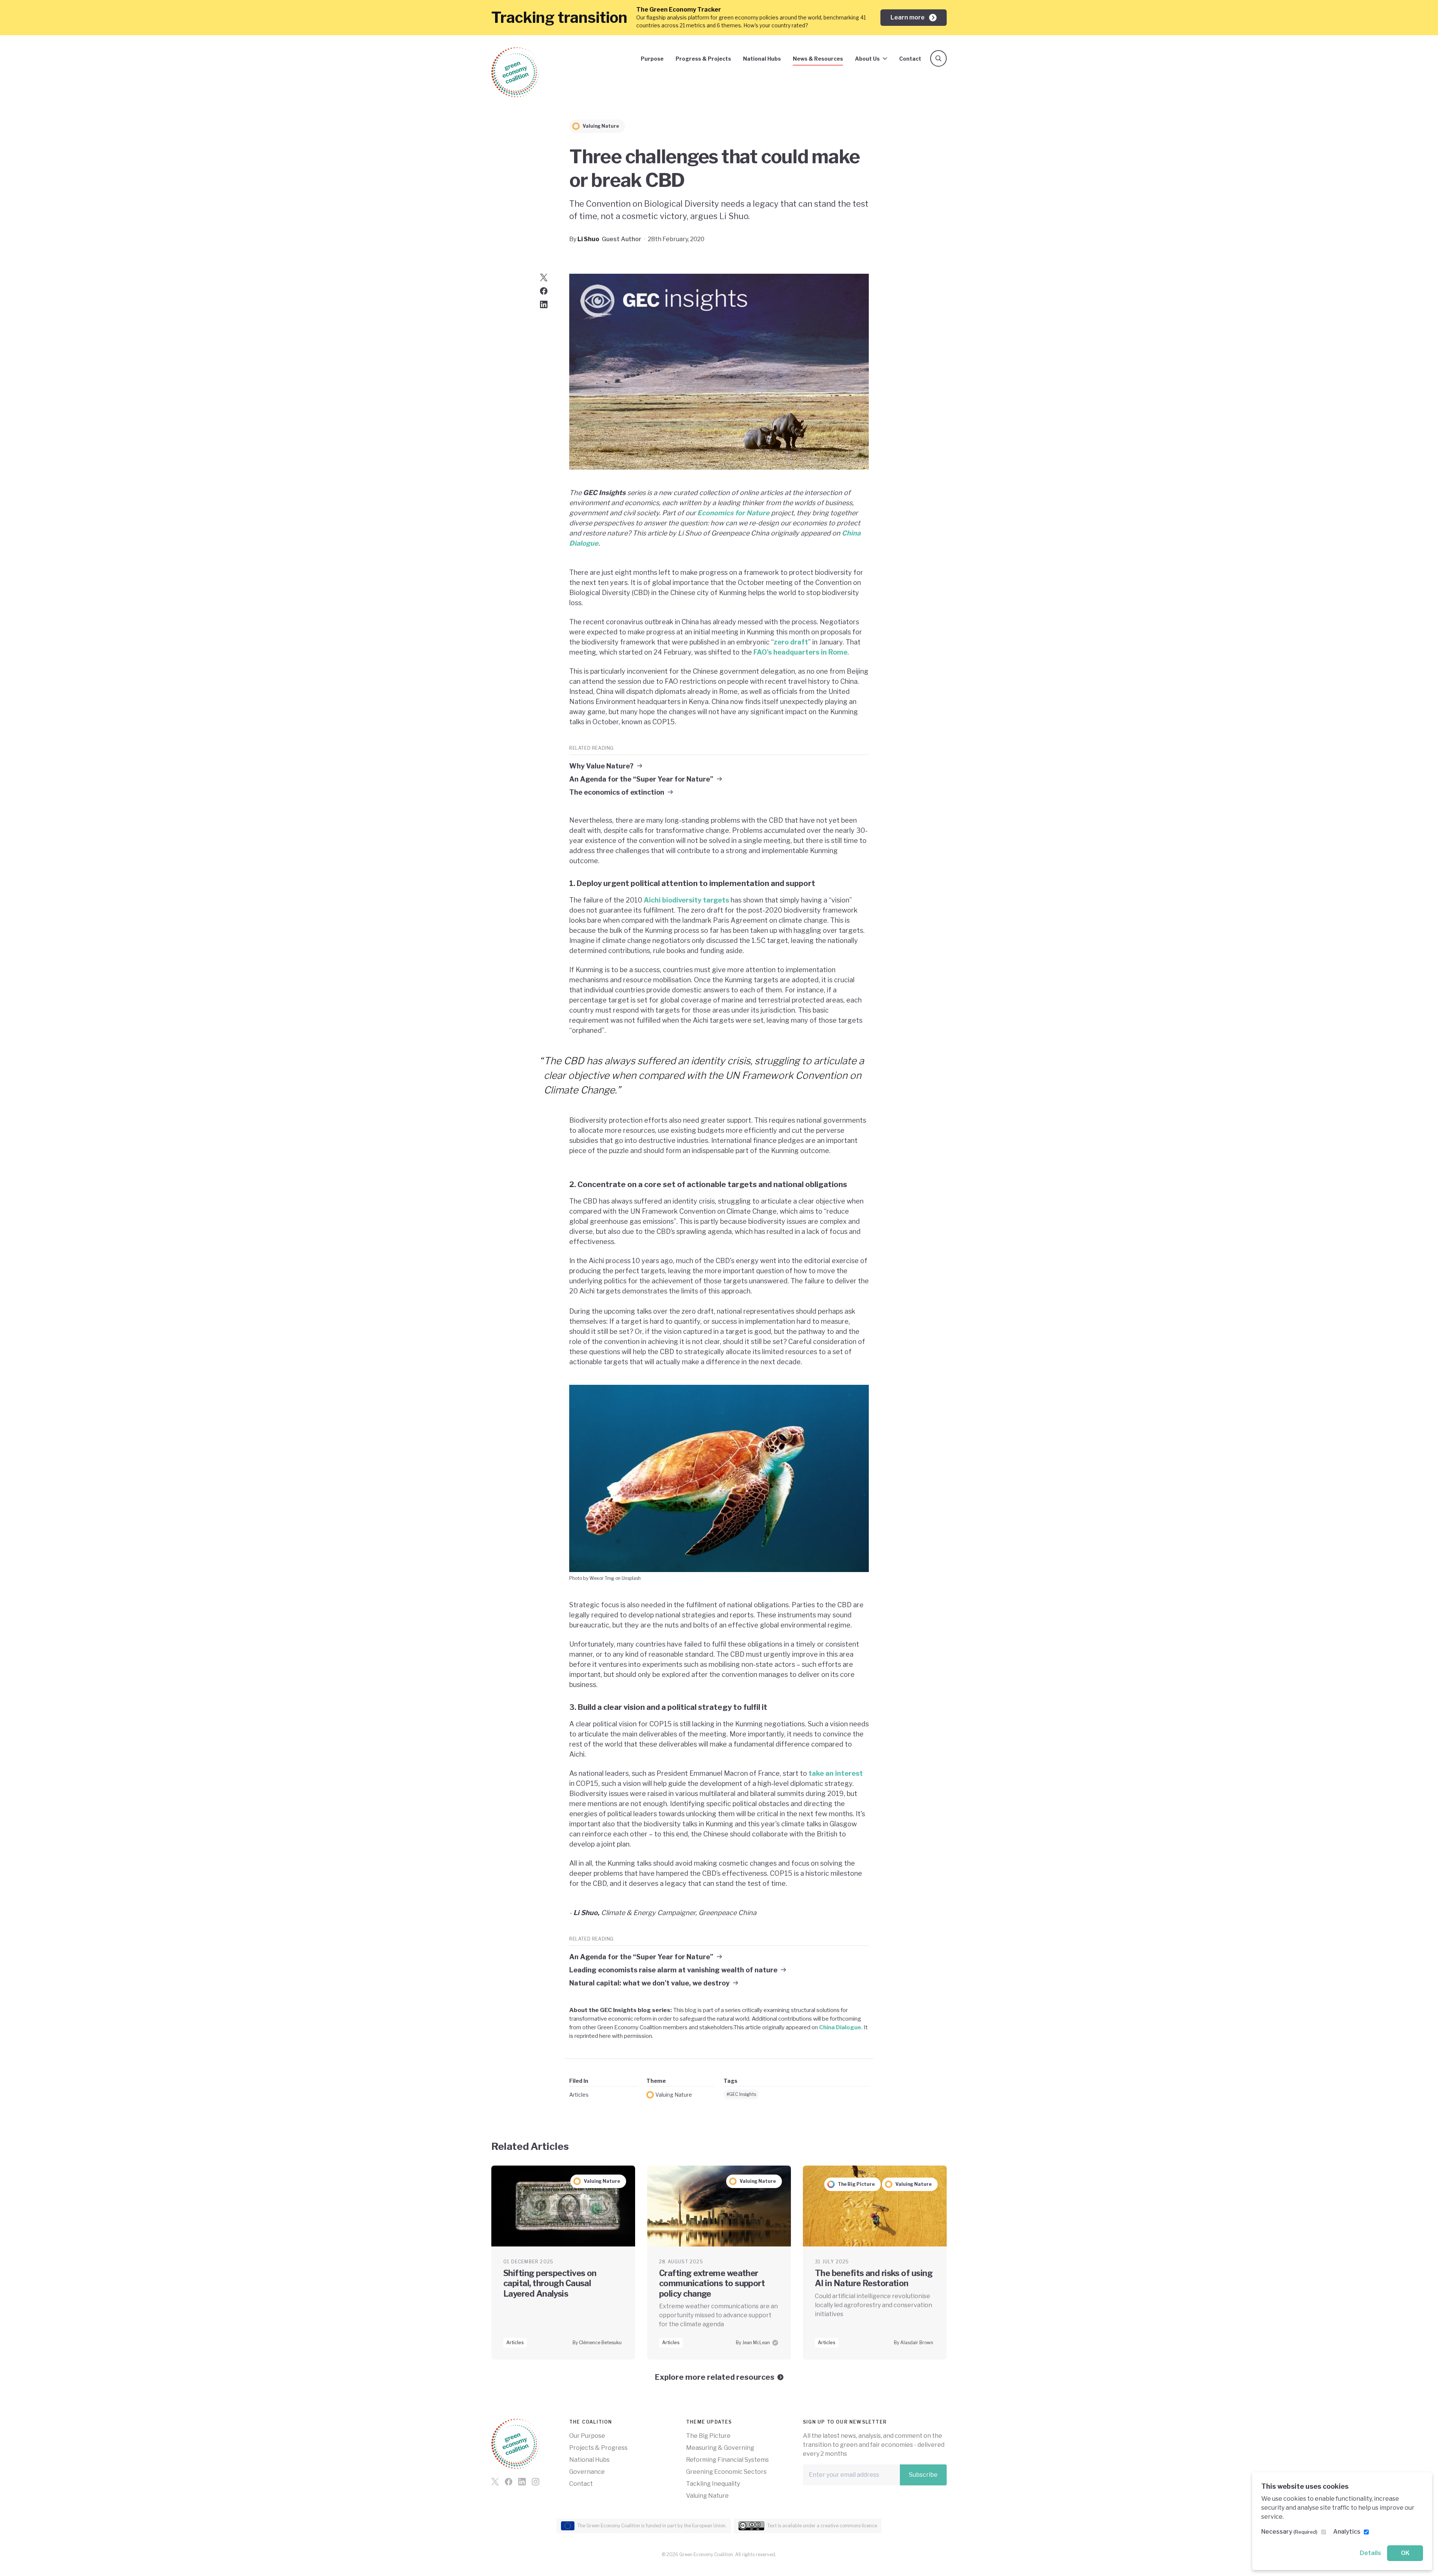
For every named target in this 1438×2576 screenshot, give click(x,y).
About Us (867, 59)
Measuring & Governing (720, 2448)
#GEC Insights (741, 2094)
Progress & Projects (703, 59)
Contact (910, 59)
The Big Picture (708, 2436)
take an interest (836, 1773)
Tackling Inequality (713, 2484)
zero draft (791, 642)
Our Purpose (587, 2436)
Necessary (1289, 2532)
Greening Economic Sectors (726, 2472)
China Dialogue (840, 2027)
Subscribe (923, 2475)
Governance (587, 2472)
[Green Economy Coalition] (515, 72)
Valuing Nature (674, 2095)
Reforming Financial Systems (727, 2460)
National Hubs (762, 59)
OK (1405, 2553)
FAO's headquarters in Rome (800, 652)
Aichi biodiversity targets (686, 900)
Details (1370, 2553)
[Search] (938, 58)
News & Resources (818, 59)
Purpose (652, 59)
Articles (579, 2095)
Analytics (1347, 2532)
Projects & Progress (598, 2448)
